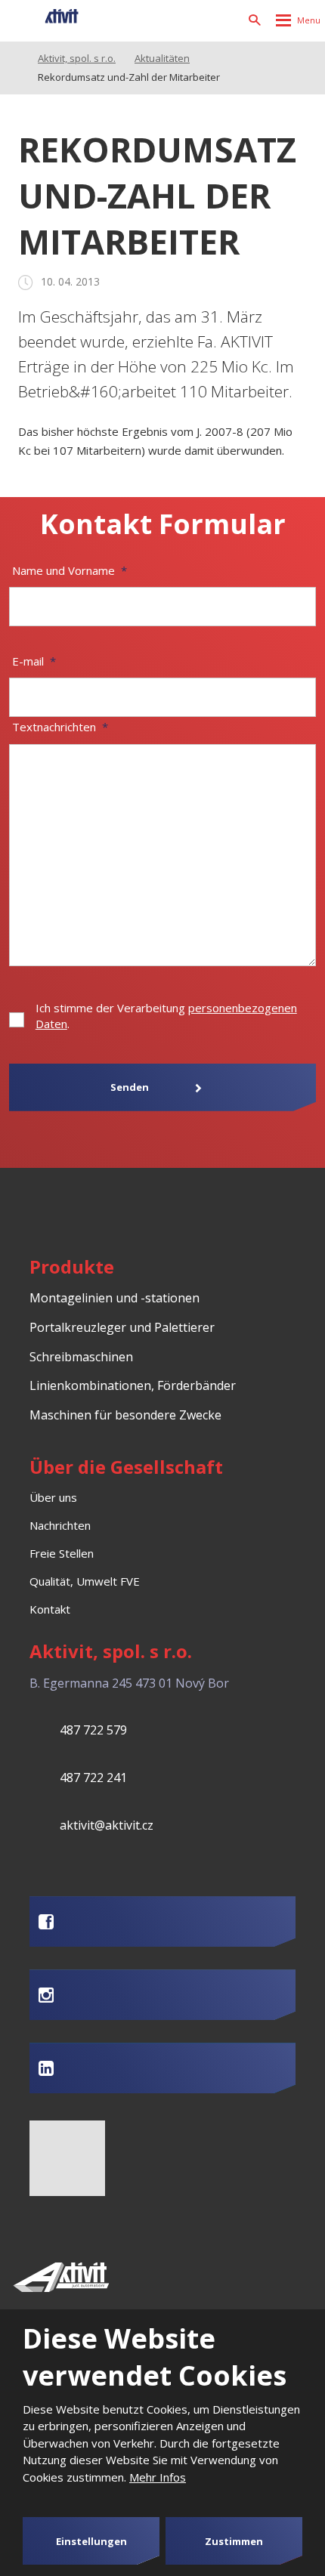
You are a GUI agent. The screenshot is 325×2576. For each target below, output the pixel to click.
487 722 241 (93, 1778)
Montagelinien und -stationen (115, 1298)
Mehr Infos (158, 2477)
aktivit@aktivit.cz (107, 1825)
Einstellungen (91, 2541)
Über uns (53, 1497)
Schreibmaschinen (81, 1357)
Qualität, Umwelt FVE (85, 1581)
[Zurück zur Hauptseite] (46, 20)
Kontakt (50, 1609)
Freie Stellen (62, 1553)
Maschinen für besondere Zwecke (125, 1415)
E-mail (34, 661)
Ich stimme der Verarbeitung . (166, 1016)
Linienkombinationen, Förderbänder (133, 1385)
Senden (130, 1087)
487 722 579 (93, 1730)
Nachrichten (60, 1525)
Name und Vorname (70, 570)
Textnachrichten (60, 727)
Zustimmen (234, 2541)
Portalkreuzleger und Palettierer (122, 1327)
